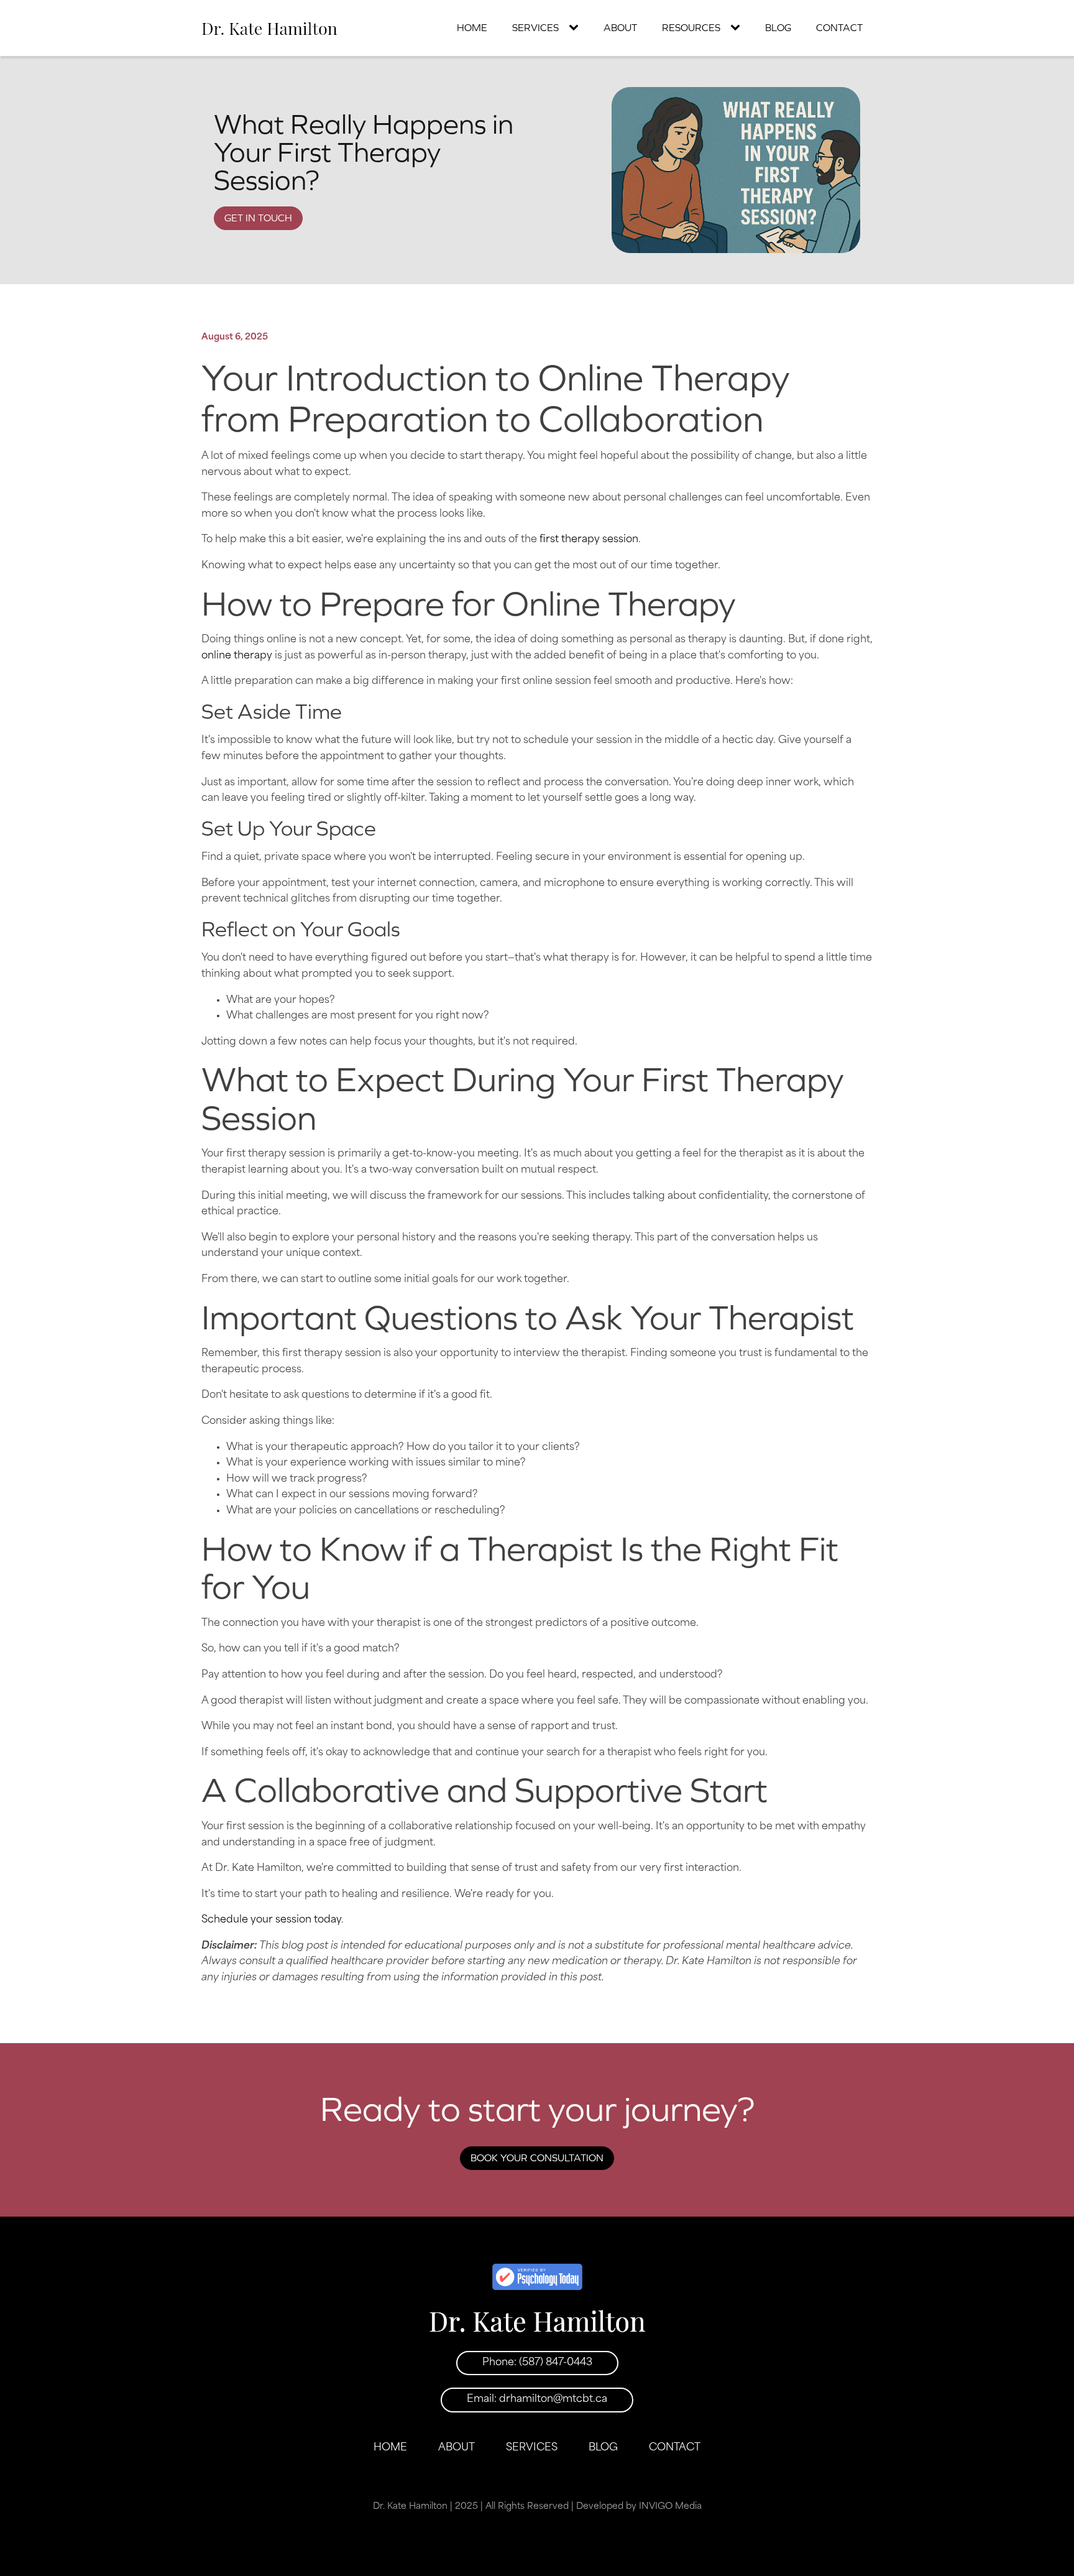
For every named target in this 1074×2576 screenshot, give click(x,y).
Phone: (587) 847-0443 (537, 2363)
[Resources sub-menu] (738, 28)
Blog (778, 27)
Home (472, 27)
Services (535, 27)
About (620, 27)
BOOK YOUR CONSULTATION (537, 2158)
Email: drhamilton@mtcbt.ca (537, 2399)
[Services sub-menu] (576, 28)
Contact (839, 27)
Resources (691, 27)
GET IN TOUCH (258, 218)
